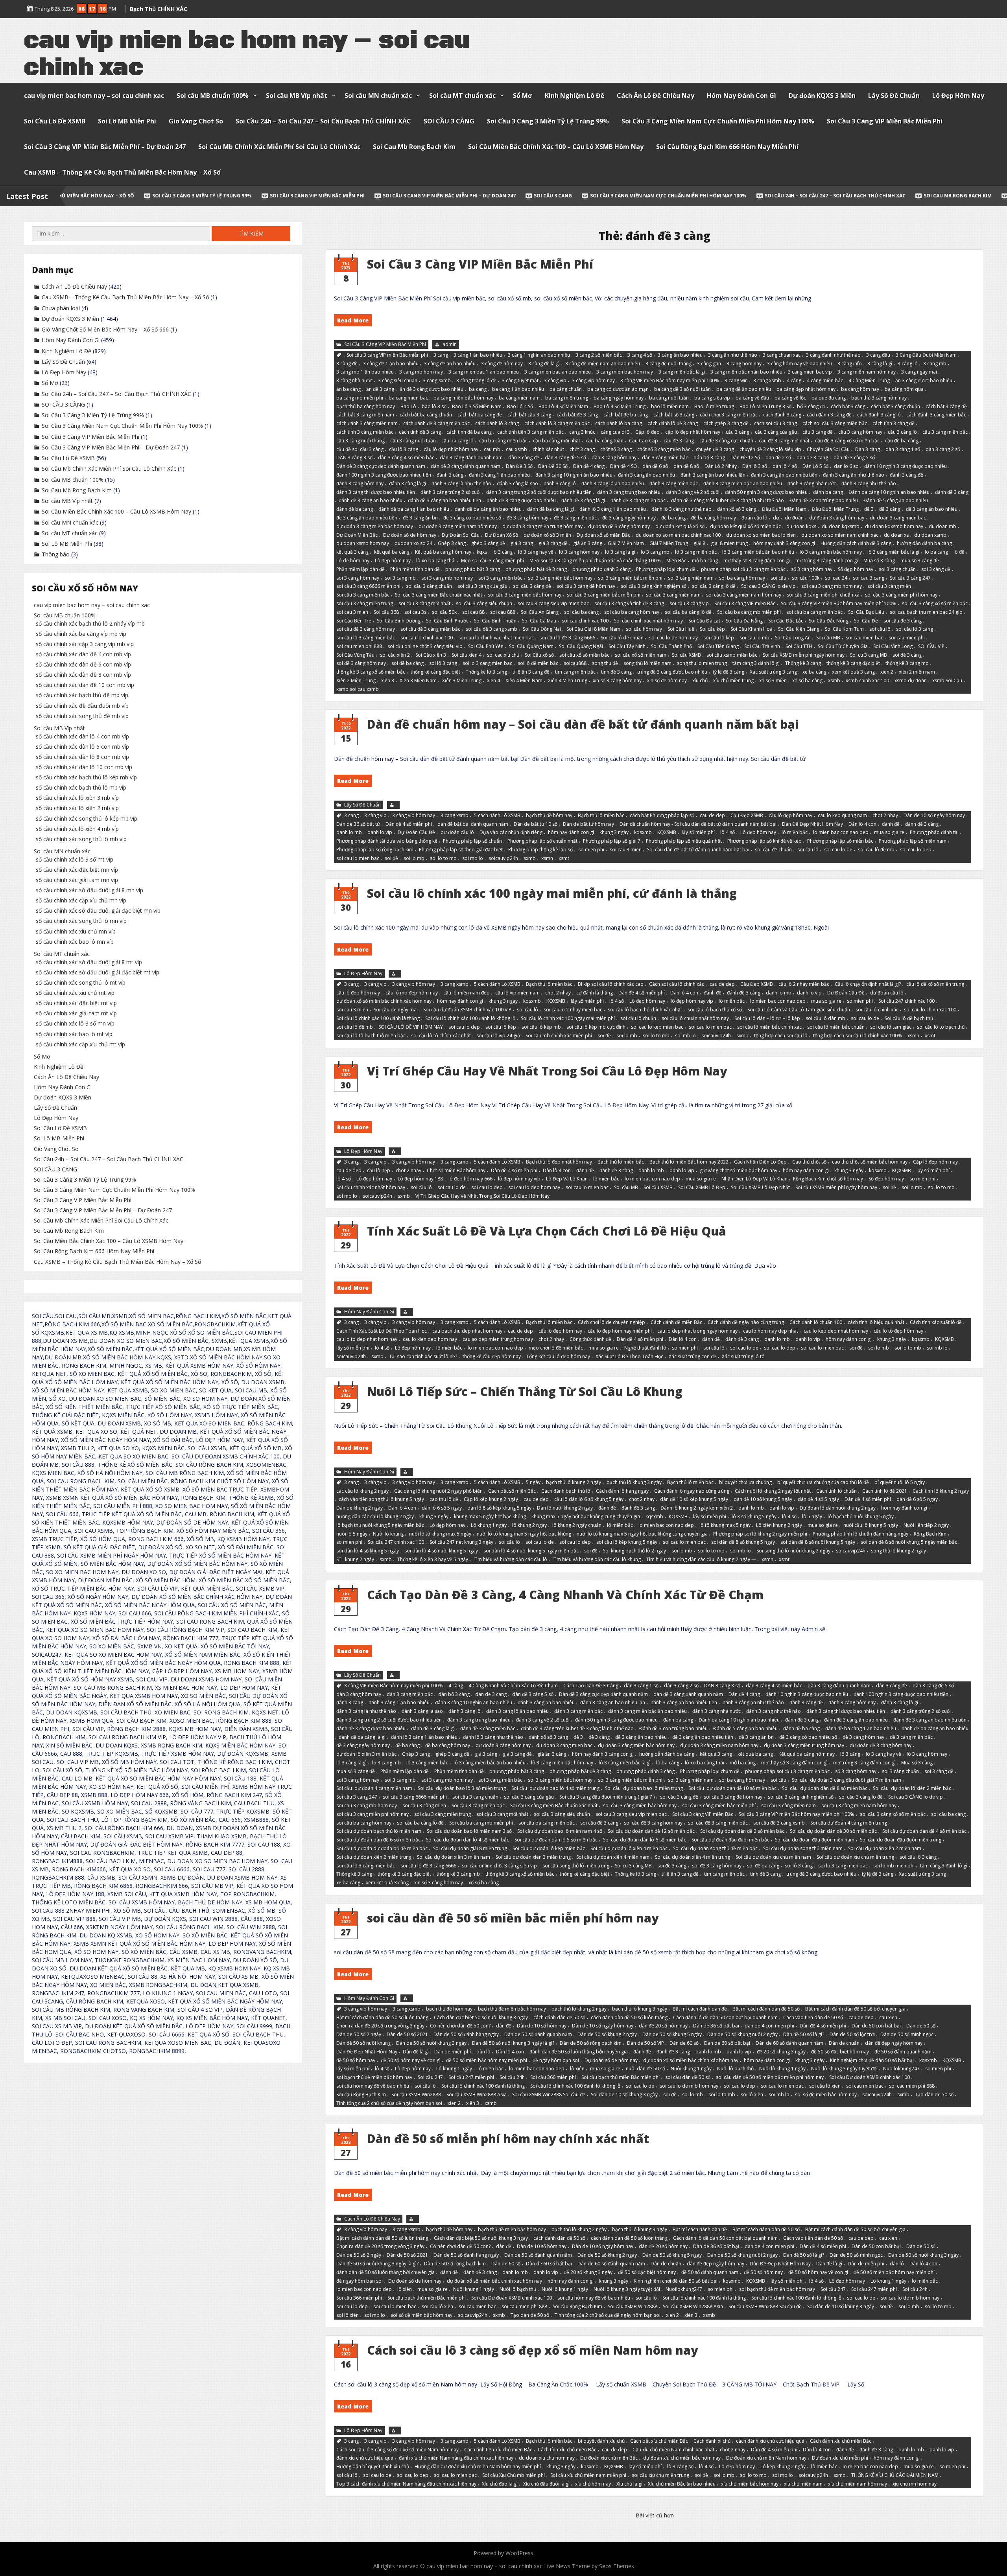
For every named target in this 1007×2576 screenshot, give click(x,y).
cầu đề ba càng (902, 441)
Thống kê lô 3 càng (486, 672)
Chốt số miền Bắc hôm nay (456, 1170)
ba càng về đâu (752, 398)
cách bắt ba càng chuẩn (426, 415)
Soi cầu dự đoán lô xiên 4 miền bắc (629, 1848)
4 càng (794, 380)
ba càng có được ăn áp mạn (618, 389)
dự (776, 518)
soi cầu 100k (806, 577)
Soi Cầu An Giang (540, 612)
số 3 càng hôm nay (812, 569)
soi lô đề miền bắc (538, 663)
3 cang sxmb (437, 380)
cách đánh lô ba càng (619, 423)
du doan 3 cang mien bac (898, 518)
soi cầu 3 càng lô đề (714, 586)
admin (450, 344)
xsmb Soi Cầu (947, 680)
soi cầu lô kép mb (541, 1027)
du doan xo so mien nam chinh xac (840, 535)
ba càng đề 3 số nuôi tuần (682, 389)
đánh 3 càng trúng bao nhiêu (629, 492)
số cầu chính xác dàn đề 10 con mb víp (85, 685)
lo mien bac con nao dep (841, 832)
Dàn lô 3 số (755, 466)
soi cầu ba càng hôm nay (632, 612)
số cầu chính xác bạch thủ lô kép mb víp (86, 777)
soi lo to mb (443, 858)
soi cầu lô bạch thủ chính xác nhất (645, 1010)
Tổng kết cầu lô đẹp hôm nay (558, 1356)
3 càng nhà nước (354, 380)
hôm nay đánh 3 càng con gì (784, 543)
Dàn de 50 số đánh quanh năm (538, 2035)
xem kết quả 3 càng (853, 672)
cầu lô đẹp (379, 1170)
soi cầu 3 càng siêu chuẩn (484, 603)
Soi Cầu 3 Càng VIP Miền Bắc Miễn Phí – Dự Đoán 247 (105, 147)
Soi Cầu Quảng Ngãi (581, 646)
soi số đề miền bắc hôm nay (826, 2094)
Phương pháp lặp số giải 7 (612, 841)
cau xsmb (516, 449)
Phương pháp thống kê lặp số (540, 850)
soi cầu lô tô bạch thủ (941, 1027)
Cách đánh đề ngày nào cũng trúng (746, 1322)
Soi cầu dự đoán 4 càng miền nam (374, 1789)
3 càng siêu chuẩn (398, 380)
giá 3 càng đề (553, 543)
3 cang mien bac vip (810, 372)
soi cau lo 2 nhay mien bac (573, 1010)
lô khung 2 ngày (529, 1525)
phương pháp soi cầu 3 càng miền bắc (743, 569)
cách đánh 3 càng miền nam (367, 423)
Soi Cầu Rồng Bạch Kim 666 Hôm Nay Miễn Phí (727, 147)
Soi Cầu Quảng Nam (531, 646)
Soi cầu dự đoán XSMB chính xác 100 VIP (467, 1010)
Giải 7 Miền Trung (669, 543)
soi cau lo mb (754, 638)
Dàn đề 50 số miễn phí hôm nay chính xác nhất (508, 2139)
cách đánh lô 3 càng (497, 423)
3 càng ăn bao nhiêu (680, 355)
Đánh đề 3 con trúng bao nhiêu (824, 500)
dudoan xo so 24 (413, 543)
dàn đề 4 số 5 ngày (818, 1500)
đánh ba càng (828, 492)
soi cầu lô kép (719, 638)
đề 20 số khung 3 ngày (781, 2052)
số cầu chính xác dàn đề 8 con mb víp (83, 675)
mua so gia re (889, 832)
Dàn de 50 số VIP (646, 2043)
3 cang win (736, 380)
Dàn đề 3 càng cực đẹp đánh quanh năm (381, 466)
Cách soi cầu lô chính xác (677, 984)
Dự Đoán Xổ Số (502, 535)
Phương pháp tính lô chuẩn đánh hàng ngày (860, 1534)
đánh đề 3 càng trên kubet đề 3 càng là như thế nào (728, 500)
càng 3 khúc (582, 432)
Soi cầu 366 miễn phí (553, 2077)
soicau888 (575, 663)
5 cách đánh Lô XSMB (497, 815)
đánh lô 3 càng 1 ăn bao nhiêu (613, 509)
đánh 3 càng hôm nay (360, 483)
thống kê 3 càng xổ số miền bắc (371, 672)
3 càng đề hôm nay (502, 363)
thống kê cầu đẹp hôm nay (492, 1356)
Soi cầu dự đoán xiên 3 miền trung (533, 1857)
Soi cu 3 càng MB (869, 655)
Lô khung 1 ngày (489, 1525)
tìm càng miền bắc (575, 672)
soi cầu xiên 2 (395, 655)
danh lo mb (349, 832)
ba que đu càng (829, 398)
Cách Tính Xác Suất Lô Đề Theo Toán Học (382, 1330)
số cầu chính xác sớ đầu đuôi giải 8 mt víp (89, 962)
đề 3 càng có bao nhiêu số (472, 518)
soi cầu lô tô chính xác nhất (441, 1036)
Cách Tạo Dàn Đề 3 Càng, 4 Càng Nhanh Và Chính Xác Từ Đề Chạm (565, 1595)
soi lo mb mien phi (894, 1866)
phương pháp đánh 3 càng (601, 569)
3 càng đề (347, 363)
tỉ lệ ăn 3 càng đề (531, 672)
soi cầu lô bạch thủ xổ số (715, 1010)
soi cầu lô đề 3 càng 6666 (567, 638)
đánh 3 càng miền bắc (674, 483)
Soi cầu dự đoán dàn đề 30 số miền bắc (833, 1831)
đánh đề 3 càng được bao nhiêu (521, 500)
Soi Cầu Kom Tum (844, 629)
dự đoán (794, 518)
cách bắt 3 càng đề (946, 406)
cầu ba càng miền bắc (503, 441)
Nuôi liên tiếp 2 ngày (926, 1525)
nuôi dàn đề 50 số (646, 2069)
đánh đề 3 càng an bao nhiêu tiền (444, 500)
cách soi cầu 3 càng (776, 423)
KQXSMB (667, 832)
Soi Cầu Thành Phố (671, 646)
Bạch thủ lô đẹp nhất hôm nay (559, 1161)
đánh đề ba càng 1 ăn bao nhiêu (414, 509)
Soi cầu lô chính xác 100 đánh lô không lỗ (470, 1018)
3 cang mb (935, 363)
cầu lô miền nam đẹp (467, 993)
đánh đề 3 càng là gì (583, 500)
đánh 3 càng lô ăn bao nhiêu (613, 483)
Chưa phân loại (61, 308)
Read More (353, 320)
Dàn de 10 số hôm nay (542, 2026)
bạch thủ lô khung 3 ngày (634, 1482)
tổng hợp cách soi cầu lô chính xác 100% (858, 1036)
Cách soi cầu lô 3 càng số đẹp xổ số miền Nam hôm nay (532, 2350)
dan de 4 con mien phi (769, 2026)
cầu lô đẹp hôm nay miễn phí (620, 1330)
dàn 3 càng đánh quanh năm (471, 458)
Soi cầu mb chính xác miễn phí (559, 1036)
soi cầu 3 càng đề (532, 586)
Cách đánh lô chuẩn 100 (816, 1322)
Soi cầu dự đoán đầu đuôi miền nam (815, 1840)
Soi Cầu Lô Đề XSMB (55, 121)
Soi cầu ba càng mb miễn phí (749, 612)
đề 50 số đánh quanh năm (903, 2052)
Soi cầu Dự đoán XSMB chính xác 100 (870, 2077)
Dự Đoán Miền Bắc (357, 535)
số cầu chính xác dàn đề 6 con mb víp (83, 664)
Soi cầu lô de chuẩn (622, 638)
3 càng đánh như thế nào (833, 355)
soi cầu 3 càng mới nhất (424, 603)
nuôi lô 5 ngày (352, 1534)
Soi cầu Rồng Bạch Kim (361, 2094)
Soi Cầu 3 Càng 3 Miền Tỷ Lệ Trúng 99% (548, 121)
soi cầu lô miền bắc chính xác (769, 1027)
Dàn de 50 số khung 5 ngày (672, 2035)
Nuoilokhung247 (901, 2069)
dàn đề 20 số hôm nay (663, 2026)
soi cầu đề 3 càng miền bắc (430, 629)
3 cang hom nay (744, 363)
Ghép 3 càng (452, 543)
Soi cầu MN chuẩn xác (378, 96)
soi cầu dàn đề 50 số (688, 2077)
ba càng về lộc (790, 398)
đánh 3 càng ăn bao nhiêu (646, 475)
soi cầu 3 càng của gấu (482, 586)
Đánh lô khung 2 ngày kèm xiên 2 (697, 1508)
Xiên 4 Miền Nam (524, 680)
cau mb (492, 449)
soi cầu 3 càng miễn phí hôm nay (901, 595)
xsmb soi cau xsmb (358, 689)
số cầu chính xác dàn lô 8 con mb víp (82, 757)
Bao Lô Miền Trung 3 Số (765, 406)
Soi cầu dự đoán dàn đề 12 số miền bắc (651, 1831)
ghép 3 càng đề (488, 543)
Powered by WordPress (503, 2553)
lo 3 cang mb (655, 552)
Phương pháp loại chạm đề (666, 569)
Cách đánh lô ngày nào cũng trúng (692, 1491)
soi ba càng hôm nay (742, 577)
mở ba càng (705, 561)
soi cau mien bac (864, 638)
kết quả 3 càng (352, 552)
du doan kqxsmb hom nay (894, 526)
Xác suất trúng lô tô (743, 1356)
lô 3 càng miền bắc (696, 552)
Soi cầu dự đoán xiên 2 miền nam (885, 1848)
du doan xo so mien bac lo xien (761, 535)
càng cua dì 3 (615, 432)
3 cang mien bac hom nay (625, 372)
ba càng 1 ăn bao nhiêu (518, 389)
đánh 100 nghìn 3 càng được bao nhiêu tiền (384, 475)
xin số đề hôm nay (667, 680)
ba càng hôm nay (860, 389)
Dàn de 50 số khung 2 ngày (607, 2035)
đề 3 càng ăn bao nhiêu (932, 509)
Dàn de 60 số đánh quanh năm (789, 2043)
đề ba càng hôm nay (714, 518)
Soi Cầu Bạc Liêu (866, 612)
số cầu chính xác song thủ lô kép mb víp (87, 818)
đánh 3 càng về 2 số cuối (693, 492)
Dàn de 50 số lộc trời (852, 2035)
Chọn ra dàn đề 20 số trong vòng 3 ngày (380, 2026)
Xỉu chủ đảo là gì (500, 2484)
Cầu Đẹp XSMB (747, 815)
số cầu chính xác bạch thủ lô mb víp (81, 787)
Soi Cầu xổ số (539, 655)
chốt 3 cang (582, 449)
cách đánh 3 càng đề (829, 415)
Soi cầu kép (712, 629)
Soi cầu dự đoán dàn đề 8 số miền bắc (825, 1789)
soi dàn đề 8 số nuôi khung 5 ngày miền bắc (909, 1542)
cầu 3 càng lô (902, 432)
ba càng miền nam (519, 398)
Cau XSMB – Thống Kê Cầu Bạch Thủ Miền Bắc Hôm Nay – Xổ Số (122, 172)
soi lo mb (414, 858)
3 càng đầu (878, 355)
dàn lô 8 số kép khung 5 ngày (499, 1508)
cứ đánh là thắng (595, 993)
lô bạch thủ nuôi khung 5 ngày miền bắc (380, 1525)
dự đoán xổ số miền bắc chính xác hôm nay (384, 1001)
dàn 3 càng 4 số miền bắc (406, 458)
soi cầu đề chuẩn (773, 850)
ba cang (478, 389)
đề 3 (869, 509)
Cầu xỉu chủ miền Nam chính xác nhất (673, 2450)
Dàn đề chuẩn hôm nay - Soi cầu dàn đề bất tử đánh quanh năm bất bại (698, 824)
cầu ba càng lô (457, 441)
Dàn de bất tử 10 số (536, 824)
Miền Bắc (676, 561)
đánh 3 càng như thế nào (869, 483)
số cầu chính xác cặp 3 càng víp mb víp (85, 644)
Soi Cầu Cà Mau (539, 620)
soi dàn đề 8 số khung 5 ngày (743, 1542)
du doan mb (942, 526)
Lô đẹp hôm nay (393, 561)
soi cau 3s (415, 612)
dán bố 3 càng (709, 458)
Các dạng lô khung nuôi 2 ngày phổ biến (438, 1491)
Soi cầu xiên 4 (467, 655)
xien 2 (887, 672)
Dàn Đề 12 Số (745, 458)
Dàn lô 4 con (862, 824)
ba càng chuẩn (566, 389)
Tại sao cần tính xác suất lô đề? (423, 1356)
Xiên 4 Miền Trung (568, 680)
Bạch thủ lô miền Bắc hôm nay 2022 (689, 1161)
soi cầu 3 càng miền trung (365, 603)
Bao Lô (408, 406)
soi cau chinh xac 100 (585, 620)
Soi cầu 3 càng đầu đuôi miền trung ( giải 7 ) (607, 1797)
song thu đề (605, 663)
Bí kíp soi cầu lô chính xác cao (611, 984)
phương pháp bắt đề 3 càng (536, 569)
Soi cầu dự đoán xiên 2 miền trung (374, 1857)
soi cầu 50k (444, 612)
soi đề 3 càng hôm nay (361, 663)
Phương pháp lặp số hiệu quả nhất (684, 841)
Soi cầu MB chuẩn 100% (213, 96)
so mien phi (591, 850)
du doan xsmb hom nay (363, 543)
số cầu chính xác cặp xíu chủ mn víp (81, 900)
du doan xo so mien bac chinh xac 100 (678, 535)
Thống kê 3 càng (803, 663)
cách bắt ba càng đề (480, 415)
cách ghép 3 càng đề (726, 423)
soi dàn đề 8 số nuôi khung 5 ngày (818, 1542)
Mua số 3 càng (879, 561)
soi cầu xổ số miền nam (641, 655)
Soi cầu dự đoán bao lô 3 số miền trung (462, 1789)
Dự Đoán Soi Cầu (461, 535)
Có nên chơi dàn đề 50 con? (460, 2026)
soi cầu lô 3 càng (915, 629)
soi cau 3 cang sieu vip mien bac (553, 603)
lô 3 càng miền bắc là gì (893, 552)
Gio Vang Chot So (196, 121)
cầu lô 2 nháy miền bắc (804, 984)
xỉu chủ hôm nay (593, 2484)
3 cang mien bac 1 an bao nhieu (484, 372)
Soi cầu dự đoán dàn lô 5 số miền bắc (556, 1840)
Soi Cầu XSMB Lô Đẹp (702, 1187)
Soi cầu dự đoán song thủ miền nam (803, 1848)
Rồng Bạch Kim (930, 1534)
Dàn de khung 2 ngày (360, 1508)
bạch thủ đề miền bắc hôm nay (512, 2009)
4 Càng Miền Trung (869, 380)
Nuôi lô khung (388, 1534)
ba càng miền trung (567, 398)
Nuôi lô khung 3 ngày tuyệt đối (844, 2069)
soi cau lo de (838, 850)
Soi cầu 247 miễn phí (471, 2077)
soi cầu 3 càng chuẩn (429, 586)
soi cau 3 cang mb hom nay (832, 586)
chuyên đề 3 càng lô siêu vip (770, 449)
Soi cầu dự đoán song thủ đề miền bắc (715, 1848)
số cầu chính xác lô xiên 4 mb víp (77, 829)
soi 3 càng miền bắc (500, 577)
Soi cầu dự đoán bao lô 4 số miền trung (555, 1789)
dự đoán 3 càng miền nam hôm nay (458, 526)
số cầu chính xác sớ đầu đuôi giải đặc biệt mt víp (98, 972)
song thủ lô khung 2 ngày (898, 1551)
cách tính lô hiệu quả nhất (876, 1322)
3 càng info (850, 363)
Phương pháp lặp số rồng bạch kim (375, 850)
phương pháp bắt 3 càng (473, 569)
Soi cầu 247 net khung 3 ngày (461, 1542)
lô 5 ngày (812, 1516)
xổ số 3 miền (773, 680)
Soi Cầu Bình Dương (399, 620)
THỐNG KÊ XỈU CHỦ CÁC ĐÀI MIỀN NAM (895, 2475)
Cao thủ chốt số (809, 1161)
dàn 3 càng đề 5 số (565, 458)
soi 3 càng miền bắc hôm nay (560, 577)
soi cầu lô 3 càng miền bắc (366, 638)
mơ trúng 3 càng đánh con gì (827, 561)
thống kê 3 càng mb (907, 663)
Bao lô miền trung (714, 406)
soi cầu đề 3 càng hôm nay (366, 629)
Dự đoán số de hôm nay (410, 535)
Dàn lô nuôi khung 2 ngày (565, 1508)
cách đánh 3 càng (782, 415)
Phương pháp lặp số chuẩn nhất (542, 841)
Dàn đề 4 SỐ (623, 466)
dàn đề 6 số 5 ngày (917, 1500)
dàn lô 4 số (785, 466)
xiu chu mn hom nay (915, 2484)
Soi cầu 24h (512, 2077)
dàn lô (483, 2052)
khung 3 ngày (614, 832)
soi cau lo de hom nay (673, 638)
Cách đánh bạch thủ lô (566, 1491)
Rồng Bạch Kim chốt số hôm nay (828, 1179)
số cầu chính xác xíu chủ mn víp (76, 931)
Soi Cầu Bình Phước (447, 620)
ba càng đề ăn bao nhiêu (744, 389)
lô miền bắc (795, 832)
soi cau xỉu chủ (503, 655)
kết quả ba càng (392, 552)
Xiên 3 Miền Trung (462, 680)
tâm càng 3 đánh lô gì (756, 663)
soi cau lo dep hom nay (534, 1187)
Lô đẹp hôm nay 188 (420, 1179)
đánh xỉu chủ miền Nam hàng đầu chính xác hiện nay (456, 2458)
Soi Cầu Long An (793, 638)
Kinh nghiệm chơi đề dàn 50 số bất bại (872, 2060)
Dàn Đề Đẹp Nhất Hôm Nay (812, 824)
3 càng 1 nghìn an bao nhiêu (539, 355)
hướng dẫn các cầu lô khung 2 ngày (375, 1516)
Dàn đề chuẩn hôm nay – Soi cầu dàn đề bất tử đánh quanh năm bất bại (583, 724)
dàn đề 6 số (655, 466)
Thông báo (56, 554)
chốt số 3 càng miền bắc (664, 449)
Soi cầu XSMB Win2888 (416, 2094)
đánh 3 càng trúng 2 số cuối (451, 492)
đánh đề (891, 824)
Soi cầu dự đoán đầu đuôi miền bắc (730, 1840)
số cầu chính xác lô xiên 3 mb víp (77, 798)
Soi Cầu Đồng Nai (542, 629)
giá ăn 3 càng (588, 543)
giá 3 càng (522, 543)
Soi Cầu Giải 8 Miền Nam (593, 629)
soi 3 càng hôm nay (358, 577)
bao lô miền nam (670, 406)
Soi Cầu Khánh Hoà (752, 629)
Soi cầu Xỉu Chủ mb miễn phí (514, 2475)
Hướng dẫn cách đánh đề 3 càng (856, 543)
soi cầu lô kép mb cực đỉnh (596, 1027)
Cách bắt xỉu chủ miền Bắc (659, 2441)
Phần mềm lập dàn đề (361, 569)
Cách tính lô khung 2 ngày (941, 1491)
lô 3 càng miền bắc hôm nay (831, 552)
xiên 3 (388, 680)
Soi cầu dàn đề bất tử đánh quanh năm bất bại (698, 850)
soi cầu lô (880, 629)
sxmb (530, 858)
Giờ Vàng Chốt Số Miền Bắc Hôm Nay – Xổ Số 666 (887, 196)
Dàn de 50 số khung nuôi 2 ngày (742, 2035)
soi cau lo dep (916, 850)
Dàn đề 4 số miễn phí (409, 824)
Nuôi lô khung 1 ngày (782, 2069)
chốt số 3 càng (616, 449)
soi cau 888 (503, 612)
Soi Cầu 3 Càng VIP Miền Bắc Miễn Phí (885, 121)
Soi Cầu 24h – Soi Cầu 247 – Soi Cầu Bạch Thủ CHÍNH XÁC (323, 121)
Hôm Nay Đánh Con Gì (741, 96)
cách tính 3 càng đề (894, 423)
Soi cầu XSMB (686, 655)
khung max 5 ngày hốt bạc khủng (490, 1516)
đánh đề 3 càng (952, 492)
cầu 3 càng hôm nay (860, 432)
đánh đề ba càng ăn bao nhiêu (488, 509)
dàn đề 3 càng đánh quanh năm (466, 466)
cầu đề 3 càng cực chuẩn (726, 441)
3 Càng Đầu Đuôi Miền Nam (926, 355)
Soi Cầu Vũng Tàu (355, 655)
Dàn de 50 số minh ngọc (907, 2035)
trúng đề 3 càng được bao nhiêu (672, 672)
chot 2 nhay (885, 815)
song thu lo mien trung (702, 663)
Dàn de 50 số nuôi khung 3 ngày (431, 2043)
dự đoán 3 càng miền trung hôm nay (542, 526)
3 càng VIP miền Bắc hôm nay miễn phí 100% (670, 380)
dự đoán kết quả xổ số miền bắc (745, 526)
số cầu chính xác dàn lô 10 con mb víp (84, 767)
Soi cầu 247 (430, 2077)
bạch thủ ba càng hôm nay (366, 406)
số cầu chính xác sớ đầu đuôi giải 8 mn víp (89, 890)
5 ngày (533, 1482)
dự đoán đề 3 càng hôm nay (619, 526)
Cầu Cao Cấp (644, 441)
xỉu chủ (700, 680)
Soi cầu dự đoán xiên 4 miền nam (613, 1857)
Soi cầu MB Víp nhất (297, 96)
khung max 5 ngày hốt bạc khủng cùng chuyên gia (586, 1516)
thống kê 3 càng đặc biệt (853, 663)
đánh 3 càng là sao (517, 483)
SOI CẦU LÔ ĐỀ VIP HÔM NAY (411, 1027)
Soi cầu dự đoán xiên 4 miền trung (693, 1857)
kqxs (482, 552)
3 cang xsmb (767, 380)
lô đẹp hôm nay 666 (470, 1179)
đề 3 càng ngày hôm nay (629, 518)
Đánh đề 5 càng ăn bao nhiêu (896, 500)
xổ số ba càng (807, 680)
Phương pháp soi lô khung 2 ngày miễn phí (760, 1534)
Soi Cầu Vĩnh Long (893, 646)
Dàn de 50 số (921, 2026)
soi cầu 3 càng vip (689, 603)
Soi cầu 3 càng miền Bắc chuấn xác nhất (439, 595)
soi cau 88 (473, 612)
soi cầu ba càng (581, 612)
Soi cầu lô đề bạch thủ (909, 1018)
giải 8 (699, 543)
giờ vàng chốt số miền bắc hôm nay (739, 1170)
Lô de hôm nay (353, 561)
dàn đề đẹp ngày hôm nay (894, 2043)
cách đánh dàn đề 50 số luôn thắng (629, 2017)
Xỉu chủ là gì (629, 2484)
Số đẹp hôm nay (856, 569)
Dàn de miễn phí (453, 2052)
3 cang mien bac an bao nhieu (558, 372)
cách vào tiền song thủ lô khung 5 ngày (381, 1500)
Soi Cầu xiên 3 (431, 655)
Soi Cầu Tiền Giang (718, 646)
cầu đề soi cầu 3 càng (360, 449)
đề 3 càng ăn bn (420, 518)
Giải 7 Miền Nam (626, 543)
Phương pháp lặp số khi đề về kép (764, 841)
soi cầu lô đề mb (876, 850)
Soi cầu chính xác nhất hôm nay (648, 620)
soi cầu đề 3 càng (903, 620)
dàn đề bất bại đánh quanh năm (473, 824)
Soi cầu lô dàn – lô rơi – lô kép (767, 1018)
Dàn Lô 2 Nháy (721, 466)
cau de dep (712, 815)
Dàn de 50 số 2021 (407, 2035)
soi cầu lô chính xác (877, 1010)
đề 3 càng (890, 509)
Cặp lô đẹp (647, 432)
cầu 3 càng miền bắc (945, 432)
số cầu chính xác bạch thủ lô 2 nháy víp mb (90, 623)
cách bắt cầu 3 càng (529, 415)
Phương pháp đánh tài (934, 832)
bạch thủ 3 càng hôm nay (879, 398)
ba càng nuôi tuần (669, 398)
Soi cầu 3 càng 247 (910, 577)
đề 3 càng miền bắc (575, 518)
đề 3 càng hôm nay (527, 518)
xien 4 (493, 680)
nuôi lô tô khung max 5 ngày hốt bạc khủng (524, 1534)
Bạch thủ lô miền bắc (601, 815)
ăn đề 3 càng (380, 389)
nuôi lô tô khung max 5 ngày (440, 1534)
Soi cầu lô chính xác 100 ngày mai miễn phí (568, 1018)
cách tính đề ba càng (469, 432)
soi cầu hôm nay (644, 629)
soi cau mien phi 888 (359, 646)
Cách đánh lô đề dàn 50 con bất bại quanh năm (725, 2017)
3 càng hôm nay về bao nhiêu (800, 363)
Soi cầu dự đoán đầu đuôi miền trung (901, 1840)
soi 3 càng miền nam (691, 577)
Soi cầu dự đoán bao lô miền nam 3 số (469, 1831)
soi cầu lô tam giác (891, 1027)
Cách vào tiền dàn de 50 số (813, 2017)
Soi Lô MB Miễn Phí (127, 121)
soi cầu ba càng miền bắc (814, 612)
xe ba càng (814, 672)
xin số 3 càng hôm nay (617, 680)
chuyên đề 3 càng (715, 449)
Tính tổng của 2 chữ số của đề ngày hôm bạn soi (389, 2103)
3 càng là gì (880, 363)
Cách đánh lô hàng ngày (622, 1491)
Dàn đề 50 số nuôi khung (363, 2043)
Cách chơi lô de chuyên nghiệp (611, 1322)
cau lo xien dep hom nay (430, 1339)
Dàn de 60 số (684, 2043)
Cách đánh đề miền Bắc (676, 1322)
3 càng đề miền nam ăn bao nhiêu (603, 363)
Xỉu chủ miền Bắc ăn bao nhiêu (682, 2484)
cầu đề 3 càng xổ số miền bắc (847, 441)
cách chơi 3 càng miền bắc (729, 415)
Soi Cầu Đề (866, 620)
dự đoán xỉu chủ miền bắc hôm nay (682, 2458)
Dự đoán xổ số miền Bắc (603, 535)
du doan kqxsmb (841, 526)
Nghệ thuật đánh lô (645, 1348)
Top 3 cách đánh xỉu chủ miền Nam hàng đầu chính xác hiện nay (406, 2484)
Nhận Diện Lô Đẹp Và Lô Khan (754, 1179)
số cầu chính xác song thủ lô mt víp (81, 982)
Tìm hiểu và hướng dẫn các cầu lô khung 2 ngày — (701, 1559)
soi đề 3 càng (907, 655)
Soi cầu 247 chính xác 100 (906, 1001)
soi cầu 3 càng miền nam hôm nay (744, 595)
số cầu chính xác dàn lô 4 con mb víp (82, 736)
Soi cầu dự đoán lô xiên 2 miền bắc (912, 1789)
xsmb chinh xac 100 (867, 680)
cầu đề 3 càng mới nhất (784, 441)
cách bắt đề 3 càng (577, 415)
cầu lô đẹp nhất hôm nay (451, 449)
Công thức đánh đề (590, 1339)
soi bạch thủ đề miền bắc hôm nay (374, 2077)
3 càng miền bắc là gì (682, 372)
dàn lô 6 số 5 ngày (442, 1508)
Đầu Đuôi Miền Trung (835, 509)
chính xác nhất (548, 449)
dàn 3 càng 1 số (903, 449)
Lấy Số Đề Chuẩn (894, 96)
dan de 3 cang (812, 458)
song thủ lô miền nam (647, 663)
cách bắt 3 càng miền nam (365, 415)
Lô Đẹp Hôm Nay (958, 96)
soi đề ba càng (408, 663)
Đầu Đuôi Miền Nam (784, 509)
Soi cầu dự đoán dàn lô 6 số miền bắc (645, 1840)
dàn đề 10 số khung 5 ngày (763, 1500)
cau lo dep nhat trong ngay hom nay (697, 1330)
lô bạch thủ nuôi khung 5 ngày (861, 1516)
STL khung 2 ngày (355, 1559)
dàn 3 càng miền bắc (665, 458)
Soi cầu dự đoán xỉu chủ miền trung (855, 1857)
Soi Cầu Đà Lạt (704, 620)
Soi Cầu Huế (681, 629)
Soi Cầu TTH (799, 646)
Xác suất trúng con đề (693, 1356)
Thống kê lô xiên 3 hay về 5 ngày (433, 1559)
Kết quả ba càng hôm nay (443, 552)
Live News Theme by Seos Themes (589, 2566)
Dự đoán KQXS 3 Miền (822, 96)
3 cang (441, 355)
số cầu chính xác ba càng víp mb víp (81, 634)
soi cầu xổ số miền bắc (584, 655)
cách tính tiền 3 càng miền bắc (530, 432)
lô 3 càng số (680, 2467)
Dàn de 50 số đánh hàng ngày (466, 2035)
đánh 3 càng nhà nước (812, 483)
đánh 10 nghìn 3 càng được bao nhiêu (906, 466)
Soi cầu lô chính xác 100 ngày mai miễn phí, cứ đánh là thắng (552, 893)
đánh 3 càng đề (906, 475)
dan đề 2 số (778, 458)
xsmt (564, 858)
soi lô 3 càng (443, 663)
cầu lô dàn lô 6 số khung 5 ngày (589, 1500)
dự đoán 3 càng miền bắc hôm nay (375, 526)
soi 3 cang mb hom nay (447, 577)
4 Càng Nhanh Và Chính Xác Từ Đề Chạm (513, 1686)
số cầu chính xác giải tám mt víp (76, 1013)
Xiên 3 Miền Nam (418, 680)
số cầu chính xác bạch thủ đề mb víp (82, 695)
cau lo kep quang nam (842, 815)
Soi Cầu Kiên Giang (799, 629)
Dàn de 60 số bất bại (727, 2043)
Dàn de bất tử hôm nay (588, 824)
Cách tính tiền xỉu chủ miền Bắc (498, 2450)
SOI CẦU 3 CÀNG (449, 121)
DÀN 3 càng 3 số (354, 458)
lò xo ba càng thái (436, 561)
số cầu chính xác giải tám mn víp (77, 880)
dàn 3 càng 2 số (943, 449)
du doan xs (896, 535)
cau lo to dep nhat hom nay (367, 1339)
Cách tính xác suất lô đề (936, 1322)
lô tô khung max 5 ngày (725, 1525)
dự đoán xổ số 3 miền (547, 535)
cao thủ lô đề (444, 1500)
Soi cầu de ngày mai (396, 1010)
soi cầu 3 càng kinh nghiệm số (654, 586)
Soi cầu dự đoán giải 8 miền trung (470, 1848)
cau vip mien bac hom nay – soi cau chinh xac (94, 96)
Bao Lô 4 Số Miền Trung (620, 406)
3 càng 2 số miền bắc (599, 355)
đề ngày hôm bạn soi (556, 2060)
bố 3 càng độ (811, 406)
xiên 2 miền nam (917, 672)
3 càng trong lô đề (476, 380)
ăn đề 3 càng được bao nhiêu (432, 389)
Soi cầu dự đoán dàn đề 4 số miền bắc (924, 1831)
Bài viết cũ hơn (655, 2515)
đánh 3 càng (450, 475)
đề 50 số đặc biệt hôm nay (840, 2052)
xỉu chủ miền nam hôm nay (858, 2484)
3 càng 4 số (640, 355)
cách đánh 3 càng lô (879, 415)
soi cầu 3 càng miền (889, 586)
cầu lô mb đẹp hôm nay (412, 993)
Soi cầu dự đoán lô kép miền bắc (549, 1848)
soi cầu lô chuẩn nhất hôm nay (695, 1018)
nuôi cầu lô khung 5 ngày (871, 1525)
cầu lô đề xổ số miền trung (935, 984)
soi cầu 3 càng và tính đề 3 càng (629, 603)
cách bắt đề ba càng (626, 415)
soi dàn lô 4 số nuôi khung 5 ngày (441, 1551)
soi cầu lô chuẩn (638, 1018)
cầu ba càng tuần (605, 441)
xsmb (834, 680)
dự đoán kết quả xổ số (680, 526)
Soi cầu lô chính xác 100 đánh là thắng (378, 1018)
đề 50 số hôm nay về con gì (411, 2060)
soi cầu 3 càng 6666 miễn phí (368, 586)
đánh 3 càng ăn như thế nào (854, 475)
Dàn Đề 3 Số (519, 466)
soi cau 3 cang (869, 577)
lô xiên (577, 2069)
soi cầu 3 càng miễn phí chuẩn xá (823, 595)
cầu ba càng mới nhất (557, 441)
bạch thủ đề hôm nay (549, 815)
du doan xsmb (930, 535)
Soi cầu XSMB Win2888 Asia (477, 2094)
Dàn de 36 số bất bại (716, 2026)
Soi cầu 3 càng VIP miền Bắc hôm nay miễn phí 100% (839, 603)
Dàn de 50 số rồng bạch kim (591, 2043)
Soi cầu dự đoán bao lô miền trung (644, 1789)
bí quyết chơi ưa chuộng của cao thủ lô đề (823, 1482)
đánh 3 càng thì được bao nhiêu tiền (376, 492)
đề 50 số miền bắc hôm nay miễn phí (487, 2060)
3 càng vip (555, 380)
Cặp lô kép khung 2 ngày (491, 1500)
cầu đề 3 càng (679, 441)
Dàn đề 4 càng (589, 466)
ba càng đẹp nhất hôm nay (806, 389)
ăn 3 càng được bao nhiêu (924, 380)
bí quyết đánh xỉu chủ (601, 2441)
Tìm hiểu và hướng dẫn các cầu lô (510, 1559)
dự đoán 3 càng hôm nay (837, 518)
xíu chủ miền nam (803, 2484)
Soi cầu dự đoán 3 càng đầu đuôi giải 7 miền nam (847, 1780)
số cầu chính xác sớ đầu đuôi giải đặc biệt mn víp (98, 911)
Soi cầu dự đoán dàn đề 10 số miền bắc (732, 1789)
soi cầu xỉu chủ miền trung (660, 2475)
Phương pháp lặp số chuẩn (472, 841)
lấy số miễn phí (698, 832)
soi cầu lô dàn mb (825, 1018)
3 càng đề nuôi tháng (669, 363)
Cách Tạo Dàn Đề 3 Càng (591, 1686)
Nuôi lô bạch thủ (735, 2069)
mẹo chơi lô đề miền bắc (556, 1348)
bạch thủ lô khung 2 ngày (574, 1482)
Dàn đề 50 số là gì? (804, 2035)
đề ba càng (673, 518)
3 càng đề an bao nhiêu (450, 363)
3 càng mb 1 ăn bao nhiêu (365, 372)
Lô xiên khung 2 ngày (779, 1525)
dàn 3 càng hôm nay (614, 458)
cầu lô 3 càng (404, 449)
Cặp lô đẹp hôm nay (935, 1161)
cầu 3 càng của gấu (776, 432)
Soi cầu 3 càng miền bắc (363, 595)
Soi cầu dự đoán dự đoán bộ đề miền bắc (382, 1848)
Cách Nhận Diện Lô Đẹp (760, 1161)
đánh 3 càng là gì (408, 483)
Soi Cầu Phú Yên (486, 646)
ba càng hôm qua (904, 389)
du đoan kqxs (801, 526)
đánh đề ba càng (355, 509)
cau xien (888, 2017)
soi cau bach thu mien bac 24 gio (926, 612)
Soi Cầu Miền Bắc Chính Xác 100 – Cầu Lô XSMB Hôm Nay (556, 147)
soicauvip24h (503, 858)
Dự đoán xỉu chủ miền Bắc (609, 2458)
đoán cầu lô (754, 518)
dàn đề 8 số (686, 466)
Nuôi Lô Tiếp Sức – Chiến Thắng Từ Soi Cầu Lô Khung (525, 1391)
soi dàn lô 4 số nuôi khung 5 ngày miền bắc (531, 1551)
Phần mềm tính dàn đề (415, 569)
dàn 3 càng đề (524, 458)
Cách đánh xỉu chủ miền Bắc (841, 2441)
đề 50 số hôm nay (356, 2060)
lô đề (959, 552)
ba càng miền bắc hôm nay (463, 398)
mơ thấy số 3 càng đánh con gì (757, 561)
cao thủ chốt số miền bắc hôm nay (870, 1161)
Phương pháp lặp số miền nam (913, 841)
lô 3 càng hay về (536, 552)
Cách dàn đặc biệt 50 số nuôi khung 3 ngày (481, 2017)
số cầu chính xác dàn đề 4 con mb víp (83, 654)
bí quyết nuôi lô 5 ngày (900, 1482)
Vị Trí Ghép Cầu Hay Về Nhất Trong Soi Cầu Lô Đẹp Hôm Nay (547, 1071)
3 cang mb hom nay (421, 372)
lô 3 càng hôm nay (579, 552)
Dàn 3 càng (868, 449)
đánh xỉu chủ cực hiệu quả (365, 2458)
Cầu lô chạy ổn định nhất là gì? (868, 984)
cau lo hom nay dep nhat (771, 1330)
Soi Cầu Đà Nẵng (744, 620)
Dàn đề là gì (416, 2052)
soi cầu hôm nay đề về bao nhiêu (373, 2086)
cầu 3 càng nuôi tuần (413, 441)
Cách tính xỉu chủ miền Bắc (567, 2450)
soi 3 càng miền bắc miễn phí (630, 577)
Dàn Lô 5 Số (815, 466)
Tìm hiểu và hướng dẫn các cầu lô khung (597, 1559)
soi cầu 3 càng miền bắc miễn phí (604, 595)
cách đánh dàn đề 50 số (559, 2017)
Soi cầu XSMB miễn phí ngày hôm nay (804, 655)
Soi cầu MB (828, 638)
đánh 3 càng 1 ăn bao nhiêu (499, 475)
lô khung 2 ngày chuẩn (577, 1525)
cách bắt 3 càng (848, 406)
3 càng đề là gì (544, 363)
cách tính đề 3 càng (420, 432)
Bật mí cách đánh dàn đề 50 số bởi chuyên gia (855, 2009)
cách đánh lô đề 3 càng (673, 423)
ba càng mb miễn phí (360, 398)
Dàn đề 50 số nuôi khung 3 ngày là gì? (513, 2043)
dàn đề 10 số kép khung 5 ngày (694, 1500)
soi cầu (778, 577)
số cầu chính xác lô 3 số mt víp (75, 859)
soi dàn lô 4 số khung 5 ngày (368, 1551)
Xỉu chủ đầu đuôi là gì (546, 2484)
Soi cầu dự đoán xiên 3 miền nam (454, 1857)
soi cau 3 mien (352, 612)
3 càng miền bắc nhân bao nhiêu (746, 372)
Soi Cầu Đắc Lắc (786, 620)
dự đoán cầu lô (457, 832)
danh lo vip (380, 832)
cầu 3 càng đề (818, 432)
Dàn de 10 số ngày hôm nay (934, 815)
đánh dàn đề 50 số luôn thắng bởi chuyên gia (579, 2052)
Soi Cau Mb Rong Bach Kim (414, 147)
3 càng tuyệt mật (520, 380)
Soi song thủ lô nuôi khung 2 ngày (793, 1551)
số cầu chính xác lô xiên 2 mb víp (77, 808)
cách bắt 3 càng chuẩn (895, 406)
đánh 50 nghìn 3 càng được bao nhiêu (766, 492)
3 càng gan (709, 363)
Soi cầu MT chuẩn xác (462, 96)
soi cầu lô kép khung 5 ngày (627, 1542)
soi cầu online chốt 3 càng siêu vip (425, 646)
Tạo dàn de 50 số (934, 2094)
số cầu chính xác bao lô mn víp (75, 942)
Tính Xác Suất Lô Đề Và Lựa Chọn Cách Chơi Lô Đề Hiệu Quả (547, 1231)
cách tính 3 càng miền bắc (365, 432)
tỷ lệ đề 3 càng (729, 672)
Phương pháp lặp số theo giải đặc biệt (461, 850)
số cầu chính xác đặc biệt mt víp (76, 1003)
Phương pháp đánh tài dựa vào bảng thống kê (387, 841)
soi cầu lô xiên (825, 2086)
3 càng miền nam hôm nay (867, 372)
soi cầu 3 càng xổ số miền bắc (935, 603)
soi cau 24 (836, 577)
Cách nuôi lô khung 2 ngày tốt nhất (773, 1491)
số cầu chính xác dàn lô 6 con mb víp (82, 747)
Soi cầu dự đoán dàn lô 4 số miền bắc (468, 1840)
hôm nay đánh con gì (571, 832)
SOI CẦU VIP (931, 646)
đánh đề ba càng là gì (551, 509)
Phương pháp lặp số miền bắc (840, 841)
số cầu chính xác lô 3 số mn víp (75, 1023)
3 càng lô (908, 363)
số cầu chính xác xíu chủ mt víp (75, 993)
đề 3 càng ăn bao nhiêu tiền (367, 518)
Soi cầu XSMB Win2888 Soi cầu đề (549, 2094)
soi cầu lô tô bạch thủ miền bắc (371, 1036)
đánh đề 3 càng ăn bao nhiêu (371, 500)
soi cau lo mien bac (358, 858)
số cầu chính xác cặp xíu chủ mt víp (80, 1044)
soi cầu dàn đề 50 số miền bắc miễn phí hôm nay (513, 1918)
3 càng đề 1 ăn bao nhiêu (391, 363)
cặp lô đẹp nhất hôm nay (693, 432)
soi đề (391, 858)
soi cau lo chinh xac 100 (427, 638)
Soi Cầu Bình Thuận (495, 620)
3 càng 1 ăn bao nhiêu (478, 355)
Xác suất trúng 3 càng (773, 672)
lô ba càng (936, 552)
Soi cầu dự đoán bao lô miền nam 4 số (560, 1831)
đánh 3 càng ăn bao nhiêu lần (713, 475)
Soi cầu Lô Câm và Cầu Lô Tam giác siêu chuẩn (799, 1010)
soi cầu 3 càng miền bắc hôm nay (525, 595)
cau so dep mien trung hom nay (498, 1339)
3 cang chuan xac (782, 355)
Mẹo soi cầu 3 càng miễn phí (492, 561)
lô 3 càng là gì (620, 552)
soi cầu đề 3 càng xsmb (492, 629)
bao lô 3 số (434, 406)
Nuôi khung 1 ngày (691, 2069)
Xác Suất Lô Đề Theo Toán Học (629, 1356)
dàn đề (504, 2026)
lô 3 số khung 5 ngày (754, 1516)
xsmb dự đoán (911, 680)
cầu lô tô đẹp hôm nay (898, 1330)
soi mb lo (473, 858)
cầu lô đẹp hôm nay (790, 815)
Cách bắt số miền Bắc (512, 1491)
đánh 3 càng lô (560, 483)
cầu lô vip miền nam (517, 993)
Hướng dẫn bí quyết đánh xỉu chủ (373, 2467)
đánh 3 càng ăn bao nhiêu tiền (784, 475)
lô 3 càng (503, 552)
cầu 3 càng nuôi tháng (361, 441)
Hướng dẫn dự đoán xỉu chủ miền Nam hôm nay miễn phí (478, 2467)
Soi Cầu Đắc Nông (829, 620)
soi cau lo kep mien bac (657, 1027)
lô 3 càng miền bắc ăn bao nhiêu (758, 552)
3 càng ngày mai (919, 372)
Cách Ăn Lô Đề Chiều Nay (656, 96)
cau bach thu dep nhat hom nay (467, 1330)
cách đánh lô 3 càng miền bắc (557, 423)
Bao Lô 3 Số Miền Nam (477, 406)
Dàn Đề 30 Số (553, 466)
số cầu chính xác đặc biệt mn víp (77, 870)
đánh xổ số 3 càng (737, 509)
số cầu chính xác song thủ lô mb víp (81, 839)
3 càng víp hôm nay (593, 380)
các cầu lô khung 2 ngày (362, 1491)
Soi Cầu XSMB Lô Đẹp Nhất (760, 1187)
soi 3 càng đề (936, 569)
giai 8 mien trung (729, 543)
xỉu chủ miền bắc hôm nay (750, 2484)
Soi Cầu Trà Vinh (762, 646)
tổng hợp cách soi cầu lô (781, 1036)
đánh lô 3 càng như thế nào (681, 509)
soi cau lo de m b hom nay (689, 2086)
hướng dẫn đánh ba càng (924, 543)
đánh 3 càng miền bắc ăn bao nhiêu (743, 483)
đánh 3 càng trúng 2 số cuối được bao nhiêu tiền (539, 492)
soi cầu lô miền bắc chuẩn (836, 1027)
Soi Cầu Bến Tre (354, 620)
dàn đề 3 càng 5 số (854, 458)
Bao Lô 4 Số (520, 406)
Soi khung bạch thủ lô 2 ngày (634, 1551)
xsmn (547, 858)
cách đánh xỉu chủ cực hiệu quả (770, 2441)
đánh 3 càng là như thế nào (461, 483)
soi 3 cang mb (400, 577)
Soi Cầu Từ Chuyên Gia (843, 646)
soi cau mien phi (907, 638)
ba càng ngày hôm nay (619, 398)
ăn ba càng (349, 389)
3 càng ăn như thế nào (733, 355)
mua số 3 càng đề (920, 561)
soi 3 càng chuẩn (897, 569)
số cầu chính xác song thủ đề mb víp (82, 716)
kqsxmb (643, 832)
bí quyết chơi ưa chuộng (745, 1482)
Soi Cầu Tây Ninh (627, 646)
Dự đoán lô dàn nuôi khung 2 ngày (838, 1508)
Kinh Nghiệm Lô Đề (575, 96)
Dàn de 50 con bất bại (876, 2026)
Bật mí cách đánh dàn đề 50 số (766, 2009)
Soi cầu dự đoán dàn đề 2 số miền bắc (742, 1831)
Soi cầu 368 (386, 612)
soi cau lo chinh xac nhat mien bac (496, 638)
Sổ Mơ (523, 96)
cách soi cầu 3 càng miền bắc (835, 423)
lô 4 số (728, 832)
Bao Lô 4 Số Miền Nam (563, 406)
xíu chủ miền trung (733, 680)
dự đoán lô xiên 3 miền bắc (366, 1754)
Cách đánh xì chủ (712, 2441)
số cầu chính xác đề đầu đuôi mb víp (82, 706)
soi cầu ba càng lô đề (688, 612)
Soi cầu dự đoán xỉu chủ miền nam (773, 1857)
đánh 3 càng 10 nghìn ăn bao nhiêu (574, 475)
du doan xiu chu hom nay (547, 2458)
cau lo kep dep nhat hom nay (836, 1330)
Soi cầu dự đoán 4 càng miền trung (849, 1823)
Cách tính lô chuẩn (836, 1491)
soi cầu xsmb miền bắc (732, 655)
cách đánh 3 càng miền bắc (936, 415)
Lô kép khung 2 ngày (783, 2467)
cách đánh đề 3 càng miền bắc (436, 423)
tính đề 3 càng (616, 672)
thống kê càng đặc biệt (435, 672)
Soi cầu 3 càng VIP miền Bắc (745, 603)
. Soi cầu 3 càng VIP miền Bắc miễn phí (386, 355)
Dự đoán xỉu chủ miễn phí (840, 2458)
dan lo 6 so (846, 466)
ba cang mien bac (408, 398)
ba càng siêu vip (712, 398)
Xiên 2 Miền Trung (356, 680)
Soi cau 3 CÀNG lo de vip (768, 586)
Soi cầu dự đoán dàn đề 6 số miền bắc (378, 1840)
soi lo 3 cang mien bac (487, 663)
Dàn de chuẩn (844, 2043)
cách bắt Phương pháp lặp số (662, 815)
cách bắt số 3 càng (674, 415)
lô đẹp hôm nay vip (692, 1001)
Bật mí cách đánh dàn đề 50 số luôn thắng (382, 2017)
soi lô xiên (752, 2094)
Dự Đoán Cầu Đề (416, 832)
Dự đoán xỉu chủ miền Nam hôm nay (766, 2458)
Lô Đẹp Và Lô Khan (567, 1179)
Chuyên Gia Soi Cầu (828, 449)
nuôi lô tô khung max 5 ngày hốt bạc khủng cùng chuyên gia (642, 1534)
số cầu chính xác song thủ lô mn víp (81, 921)
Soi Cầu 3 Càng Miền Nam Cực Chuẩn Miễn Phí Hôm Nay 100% (718, 121)
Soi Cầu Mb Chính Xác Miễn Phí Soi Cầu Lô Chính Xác (279, 147)
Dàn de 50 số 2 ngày (359, 2035)
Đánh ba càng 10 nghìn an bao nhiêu (889, 492)
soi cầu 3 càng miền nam (673, 595)
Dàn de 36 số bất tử (358, 824)
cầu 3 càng (738, 432)
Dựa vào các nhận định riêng (511, 832)
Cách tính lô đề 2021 (885, 1491)
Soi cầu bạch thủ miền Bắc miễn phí (621, 2077)
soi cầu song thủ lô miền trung (576, 1866)
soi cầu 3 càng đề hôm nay (586, 586)
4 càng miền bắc (825, 380)
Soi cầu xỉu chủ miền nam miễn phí (588, 2475)
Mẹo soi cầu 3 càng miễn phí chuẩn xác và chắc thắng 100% (595, 561)
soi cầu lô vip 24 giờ (498, 1036)
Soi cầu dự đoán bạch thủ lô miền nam (379, 1831)
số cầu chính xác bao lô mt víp (74, 1034)
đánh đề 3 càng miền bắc (638, 500)
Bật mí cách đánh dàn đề (700, 2009)
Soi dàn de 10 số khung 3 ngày (624, 2094)
